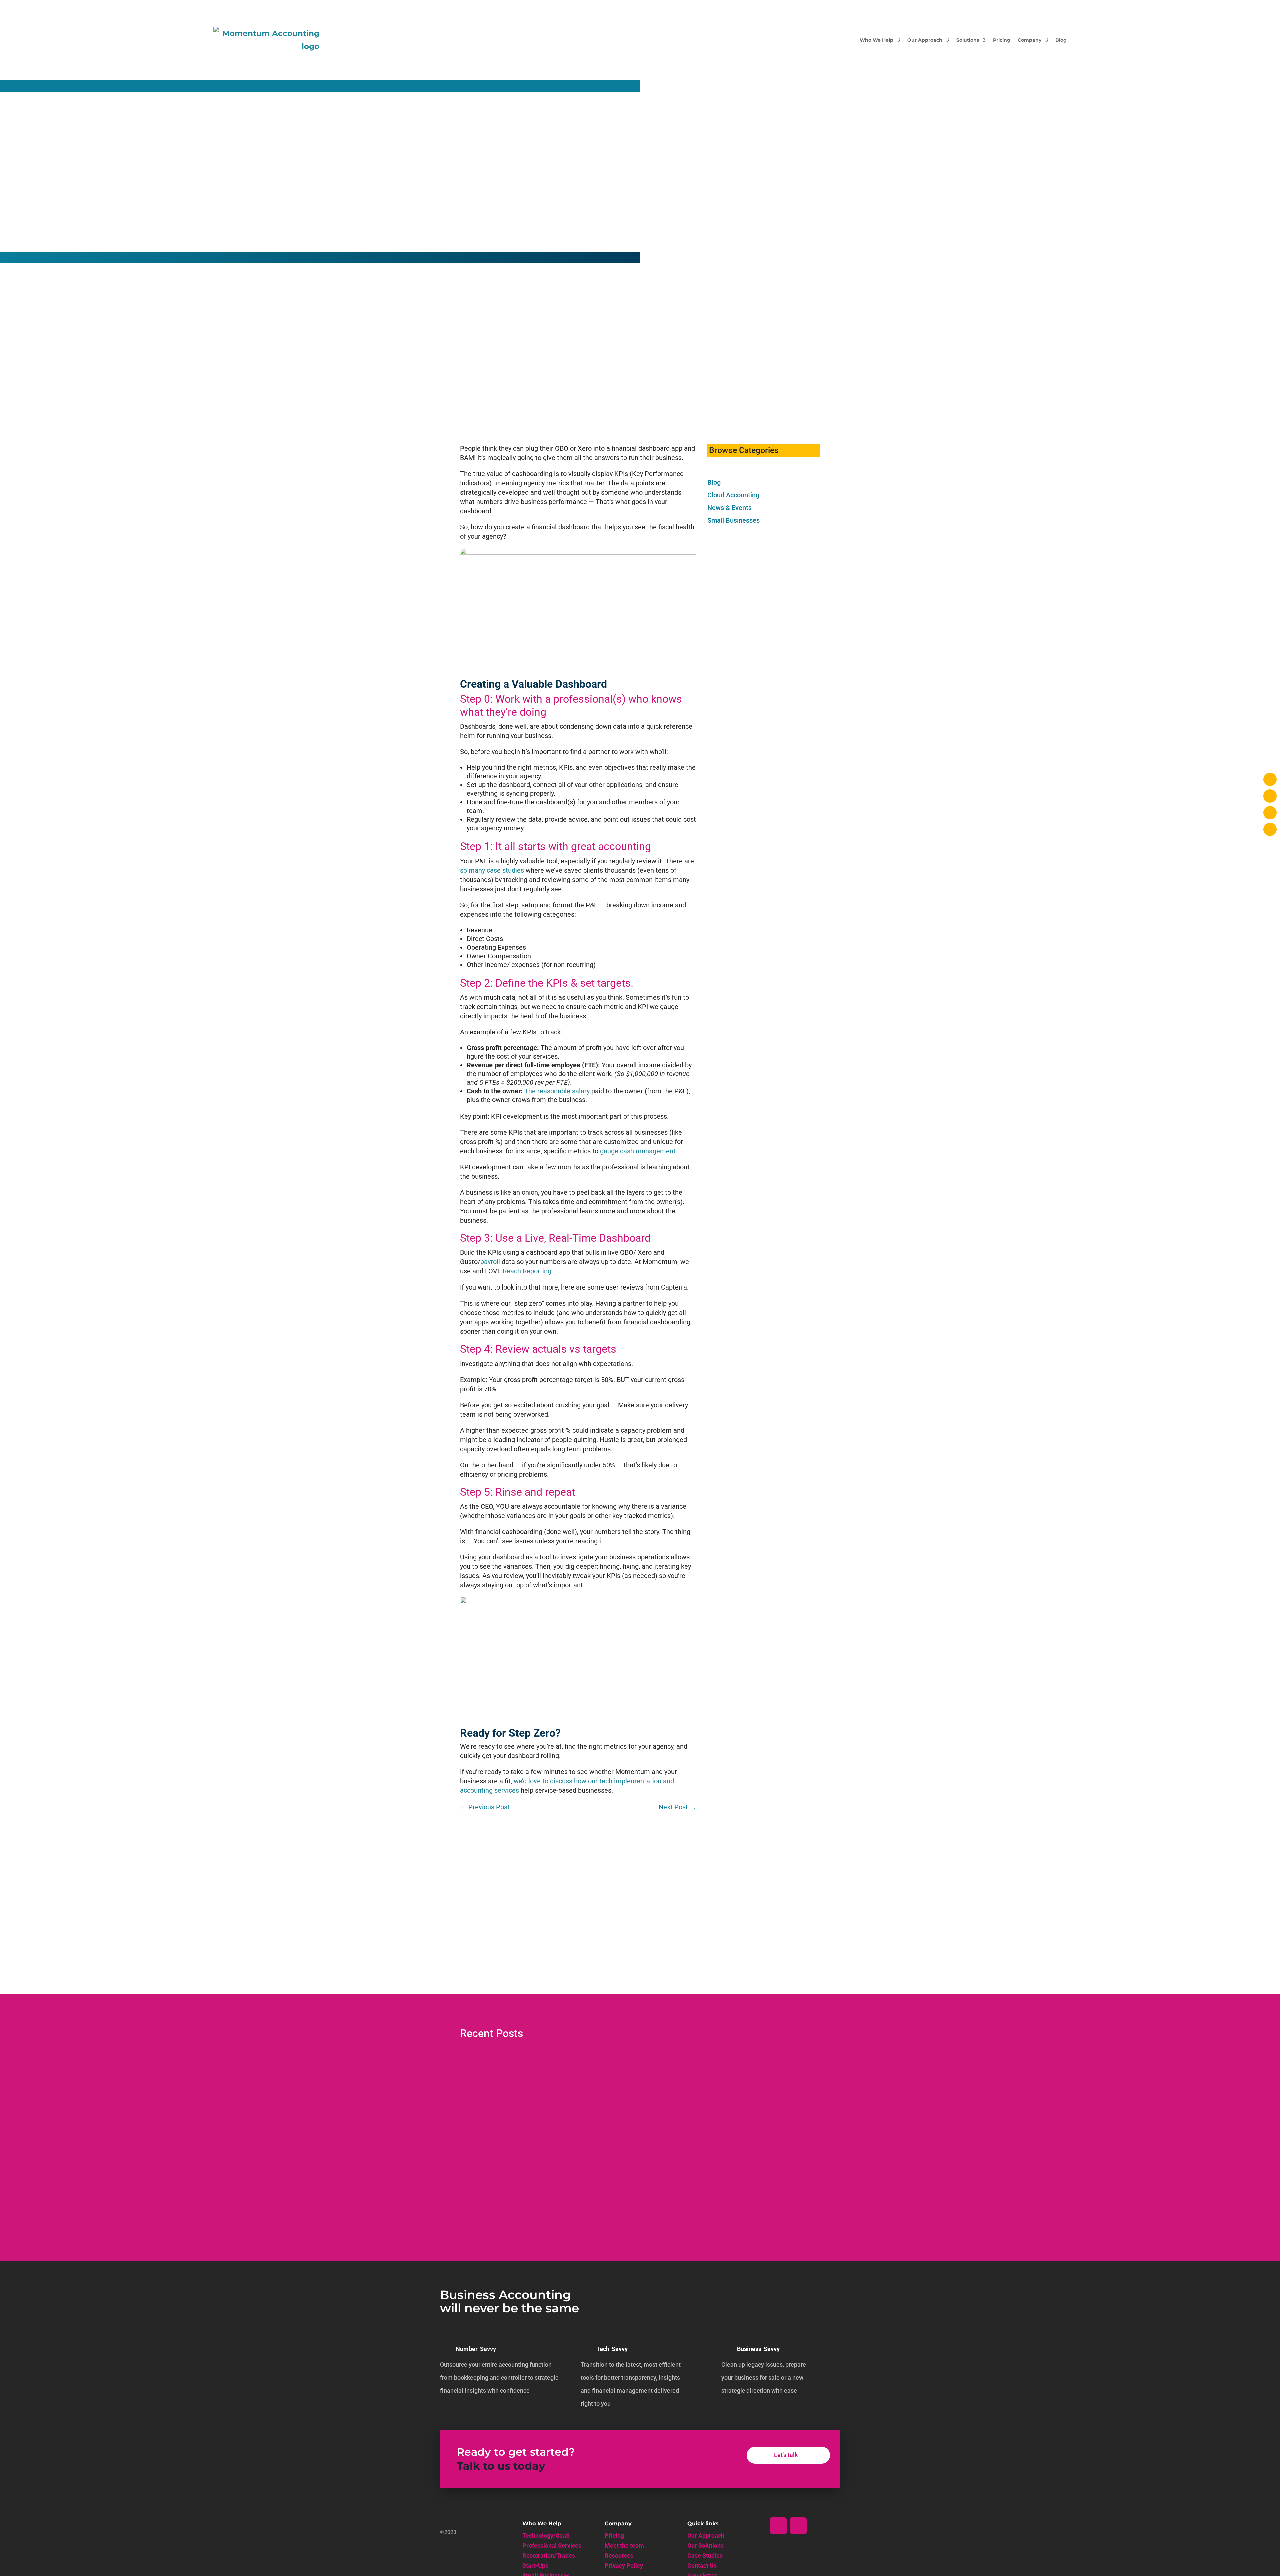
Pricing (1002, 40)
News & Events (729, 508)
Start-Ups (535, 2566)
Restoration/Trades (549, 2556)
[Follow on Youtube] (798, 2526)
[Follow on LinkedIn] (778, 2526)
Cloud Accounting (733, 495)
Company (1029, 40)
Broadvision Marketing (492, 2145)
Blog (1061, 40)
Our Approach (925, 40)
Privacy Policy (624, 2566)
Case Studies (705, 2556)
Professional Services (552, 2546)
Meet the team (624, 2546)
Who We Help (876, 40)
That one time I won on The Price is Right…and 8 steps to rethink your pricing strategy (595, 2134)
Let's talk (786, 2455)
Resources (619, 2556)
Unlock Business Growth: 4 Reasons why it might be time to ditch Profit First (580, 2193)
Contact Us (702, 2566)
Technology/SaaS (546, 2536)
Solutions (968, 40)
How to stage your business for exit (516, 2074)
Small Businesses (733, 520)
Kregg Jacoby (482, 2086)
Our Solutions (705, 2546)
